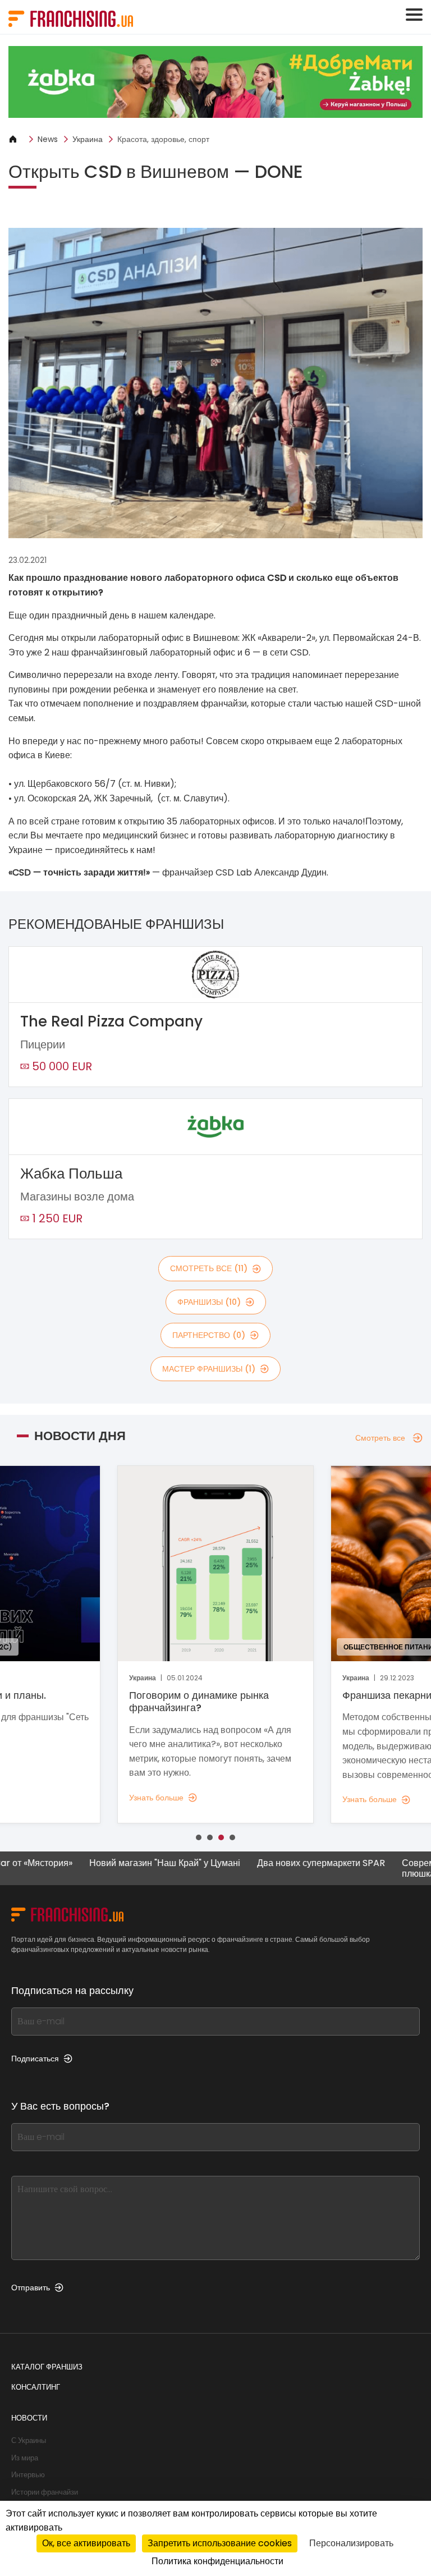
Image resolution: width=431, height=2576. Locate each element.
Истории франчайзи (45, 2492)
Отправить (31, 2288)
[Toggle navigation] (414, 15)
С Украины (29, 2440)
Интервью (28, 2475)
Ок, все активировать (86, 2543)
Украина (88, 139)
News (48, 139)
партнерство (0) (209, 1335)
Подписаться (35, 2059)
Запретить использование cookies (220, 2543)
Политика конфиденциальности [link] (217, 2561)
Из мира (25, 2458)
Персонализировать (351, 2543)
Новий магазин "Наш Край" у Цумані (112, 1864)
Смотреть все (380, 1438)
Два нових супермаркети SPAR (268, 1864)
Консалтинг (36, 2387)
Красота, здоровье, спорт (163, 139)
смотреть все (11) (209, 1268)
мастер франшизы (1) (209, 1369)
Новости (29, 2418)
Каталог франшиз (47, 2367)
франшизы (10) (209, 1302)
